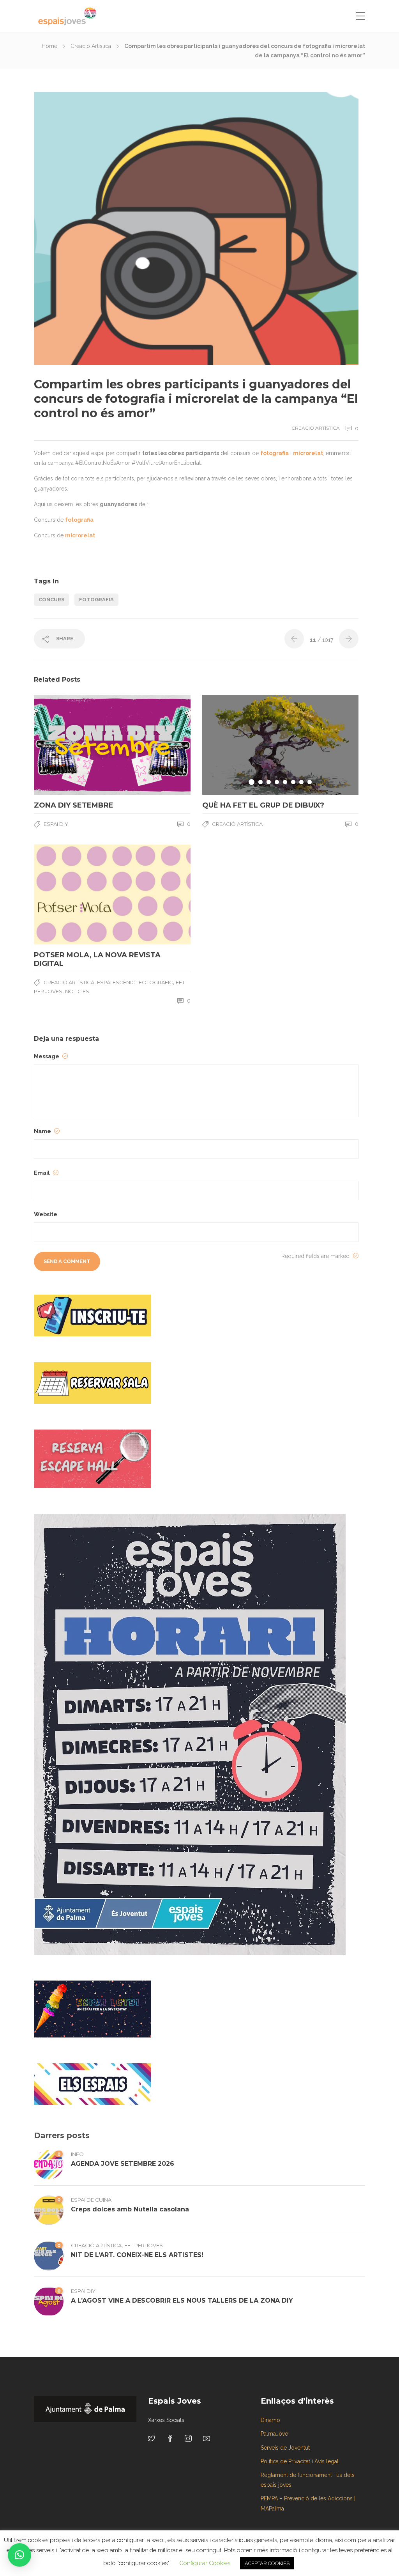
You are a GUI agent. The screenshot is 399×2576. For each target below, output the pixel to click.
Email (42, 1173)
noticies (77, 991)
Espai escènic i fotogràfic (135, 982)
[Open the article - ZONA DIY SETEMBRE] (73, 745)
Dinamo (270, 2420)
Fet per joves (144, 2245)
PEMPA (269, 2498)
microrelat (308, 453)
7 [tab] (301, 782)
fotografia (275, 453)
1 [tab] (252, 782)
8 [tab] (310, 782)
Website (46, 1214)
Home (49, 46)
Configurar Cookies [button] (205, 2563)
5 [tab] (285, 782)
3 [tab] (269, 782)
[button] (19, 2555)
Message (47, 1056)
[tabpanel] (281, 745)
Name (43, 1131)
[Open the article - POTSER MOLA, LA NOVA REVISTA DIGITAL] (73, 895)
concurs (51, 600)
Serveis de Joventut (285, 2448)
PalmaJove (274, 2434)
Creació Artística (91, 46)
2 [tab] (260, 782)
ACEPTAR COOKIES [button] (267, 2563)
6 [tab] (293, 782)
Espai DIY (56, 824)
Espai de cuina (91, 2200)
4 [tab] (277, 782)
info (77, 2154)
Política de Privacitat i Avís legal (300, 2461)
